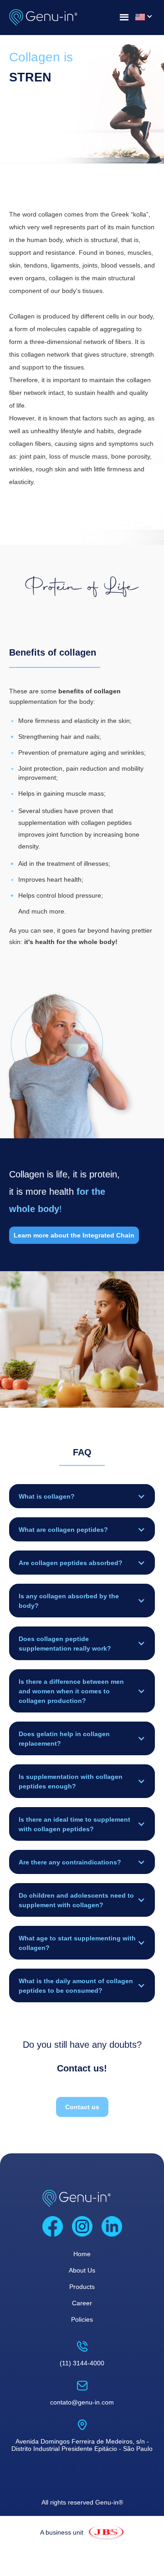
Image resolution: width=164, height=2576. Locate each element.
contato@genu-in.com (82, 2402)
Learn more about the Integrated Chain (74, 1235)
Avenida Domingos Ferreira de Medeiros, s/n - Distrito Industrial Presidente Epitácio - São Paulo (82, 2445)
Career (82, 2303)
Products (82, 2287)
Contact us (82, 2107)
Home (82, 2254)
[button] (82, 1496)
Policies (82, 2319)
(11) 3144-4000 (82, 2363)
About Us (82, 2270)
